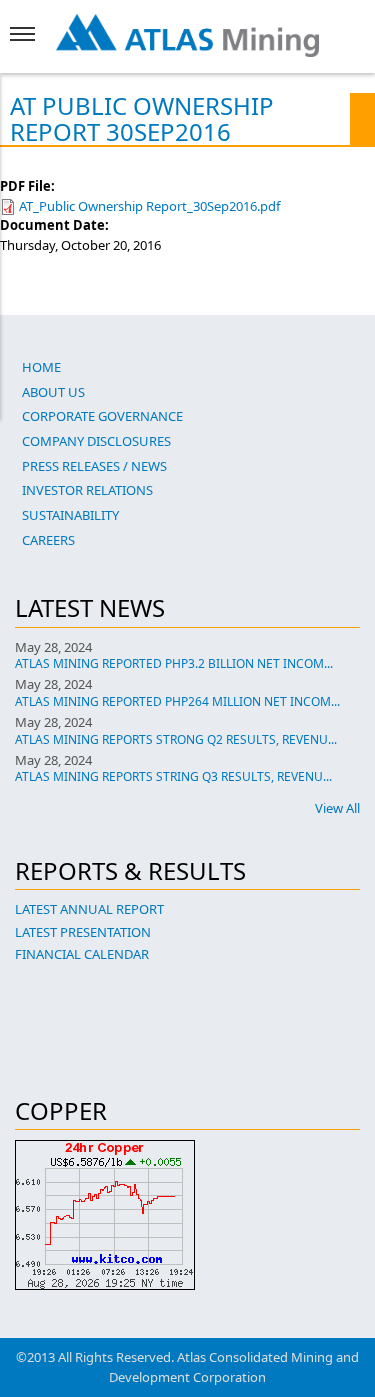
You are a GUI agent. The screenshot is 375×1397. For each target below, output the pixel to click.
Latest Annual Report (89, 909)
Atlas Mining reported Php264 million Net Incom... (177, 701)
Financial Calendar (82, 954)
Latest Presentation (83, 932)
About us (53, 392)
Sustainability (70, 515)
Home (41, 367)
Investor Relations (87, 490)
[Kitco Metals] (187, 1215)
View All (337, 808)
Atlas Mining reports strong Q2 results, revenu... (176, 739)
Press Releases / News (94, 466)
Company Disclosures (96, 441)
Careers (48, 540)
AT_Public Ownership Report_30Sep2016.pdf (149, 206)
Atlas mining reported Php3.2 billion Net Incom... (174, 663)
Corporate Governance (102, 416)
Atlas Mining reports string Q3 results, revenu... (173, 776)
